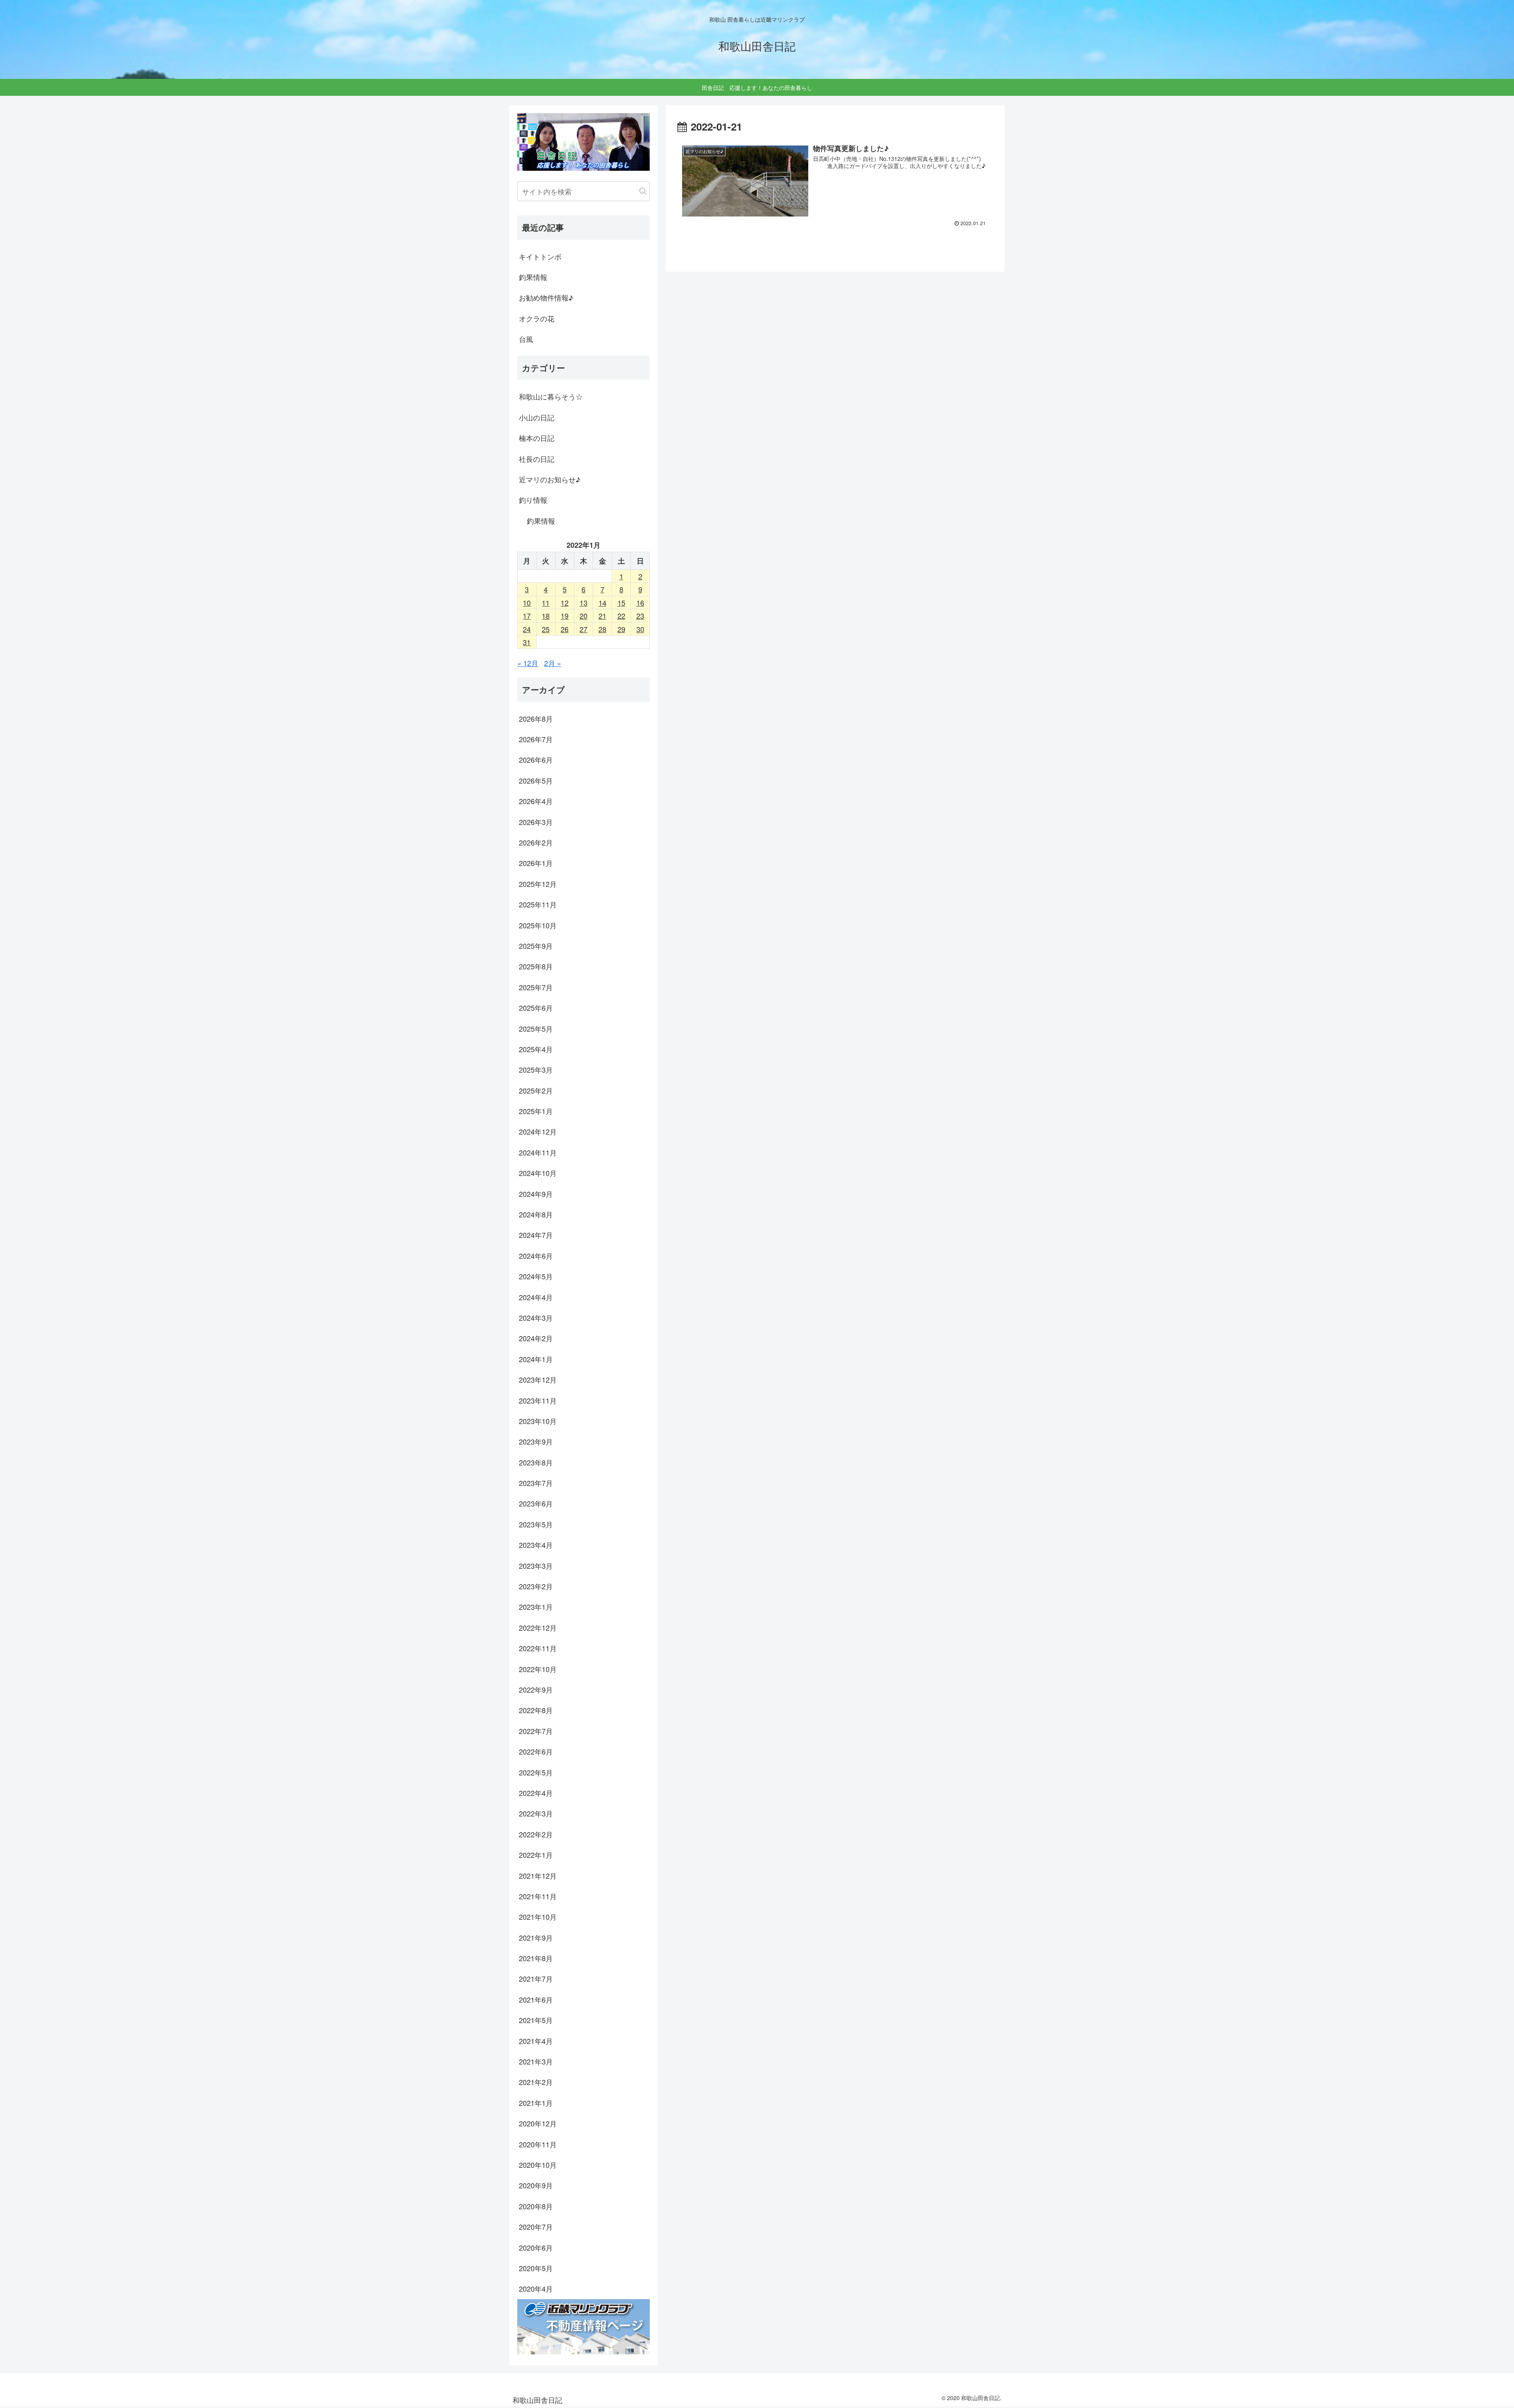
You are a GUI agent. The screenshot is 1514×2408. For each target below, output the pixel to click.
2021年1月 (536, 2103)
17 (527, 616)
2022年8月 (536, 1710)
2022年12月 (538, 1628)
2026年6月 (536, 760)
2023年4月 (536, 1545)
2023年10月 (538, 1421)
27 (584, 629)
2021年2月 (536, 2082)
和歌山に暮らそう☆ (551, 396)
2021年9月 (536, 1938)
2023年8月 (536, 1462)
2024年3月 (536, 1318)
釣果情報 (533, 277)
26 (565, 629)
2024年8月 (536, 1214)
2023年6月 (536, 1503)
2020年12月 (538, 2123)
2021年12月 (538, 1876)
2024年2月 (536, 1338)
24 (527, 629)
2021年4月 (536, 2041)
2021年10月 (538, 1917)
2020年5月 (536, 2268)
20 (584, 616)
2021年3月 (536, 2061)
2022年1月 (536, 1855)
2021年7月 (536, 1979)
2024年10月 (538, 1173)
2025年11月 (538, 904)
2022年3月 (536, 1813)
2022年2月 (536, 1834)
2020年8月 (536, 2206)
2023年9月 (536, 1441)
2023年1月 (536, 1607)
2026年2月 (536, 842)
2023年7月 (536, 1483)
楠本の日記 (537, 438)
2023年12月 (538, 1379)
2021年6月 (536, 1999)
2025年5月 (536, 1029)
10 (527, 603)
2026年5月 (536, 780)
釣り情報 (533, 500)
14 (602, 603)
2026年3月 (536, 822)
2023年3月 (536, 1566)
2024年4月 (536, 1297)
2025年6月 (536, 1008)
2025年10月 (538, 925)
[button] (643, 191)
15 (621, 603)
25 (546, 629)
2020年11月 (538, 2144)
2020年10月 (538, 2165)
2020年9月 (536, 2185)
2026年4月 (536, 801)
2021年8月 (536, 1958)
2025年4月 (536, 1049)
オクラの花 (537, 318)
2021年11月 (538, 1896)
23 (640, 616)
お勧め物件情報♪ (546, 297)
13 (584, 603)
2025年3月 (536, 1070)
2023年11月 (538, 1400)
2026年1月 (536, 863)
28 (602, 629)
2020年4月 (536, 2289)
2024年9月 (536, 1194)
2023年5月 (536, 1524)
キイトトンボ (540, 256)
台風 (526, 339)
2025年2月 (536, 1090)
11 (546, 603)
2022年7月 (536, 1731)
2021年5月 (536, 2020)
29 (621, 629)
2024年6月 (536, 1256)
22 (621, 616)
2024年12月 (538, 1131)
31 (527, 642)
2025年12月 (538, 884)
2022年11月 (538, 1648)
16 (640, 603)
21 (602, 616)
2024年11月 (538, 1152)
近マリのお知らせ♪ (550, 479)
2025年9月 (536, 946)
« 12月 (528, 663)
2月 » (553, 663)
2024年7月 (536, 1235)
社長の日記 (537, 459)
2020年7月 (536, 2227)
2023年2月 (536, 1586)
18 (546, 616)
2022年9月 (536, 1689)
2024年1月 (536, 1359)
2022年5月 (536, 1772)
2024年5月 (536, 1276)
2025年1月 (536, 1111)
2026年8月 (536, 719)
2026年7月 (536, 739)
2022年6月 (536, 1751)
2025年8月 (536, 966)
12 (565, 603)
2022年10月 (538, 1669)
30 (640, 629)
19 (565, 616)
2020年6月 (536, 2247)
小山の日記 (537, 417)
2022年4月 (536, 1793)
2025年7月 (536, 987)
